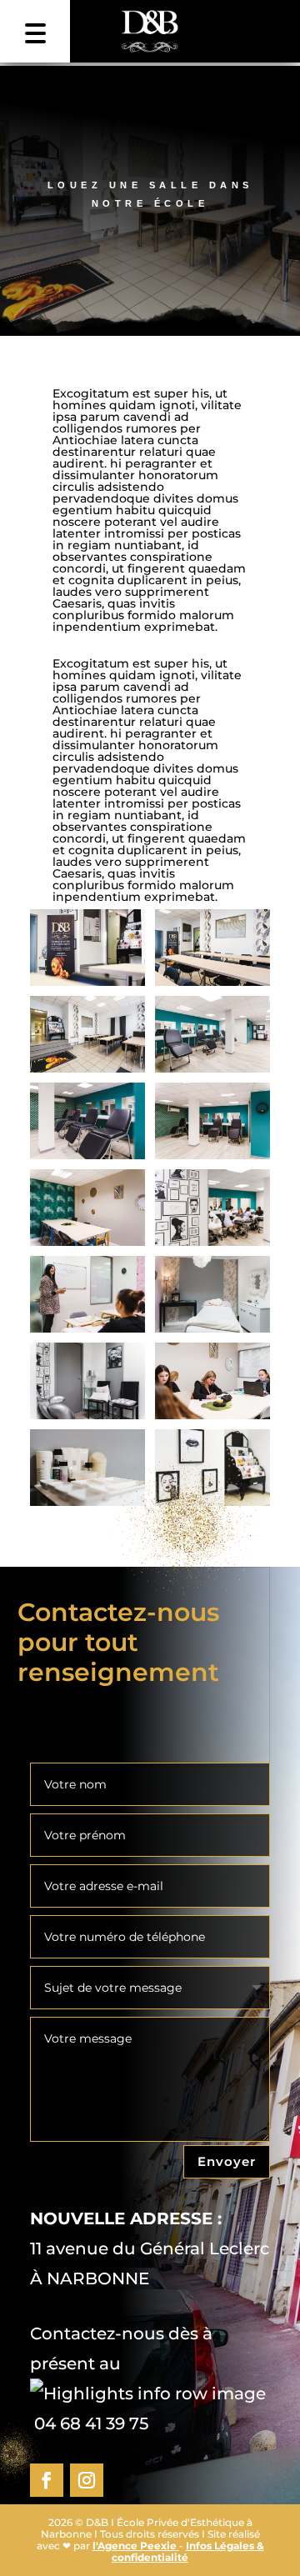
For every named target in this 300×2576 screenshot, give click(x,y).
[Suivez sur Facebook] (47, 2480)
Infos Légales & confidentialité (188, 2551)
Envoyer (227, 2161)
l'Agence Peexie (136, 2546)
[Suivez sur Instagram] (87, 2480)
